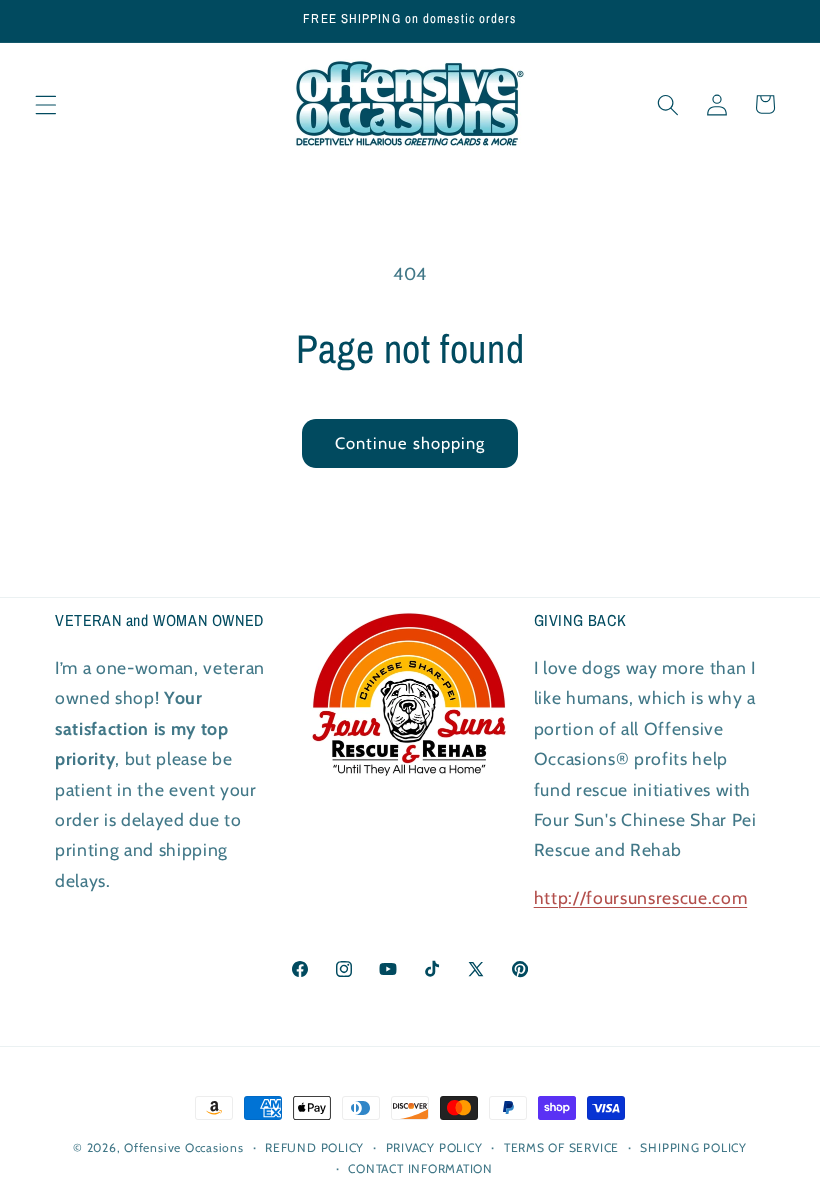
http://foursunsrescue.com (641, 897)
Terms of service (561, 1147)
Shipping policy (693, 1147)
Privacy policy (434, 1147)
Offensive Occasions (184, 1147)
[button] (46, 104)
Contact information (420, 1168)
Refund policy (314, 1147)
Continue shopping (410, 443)
